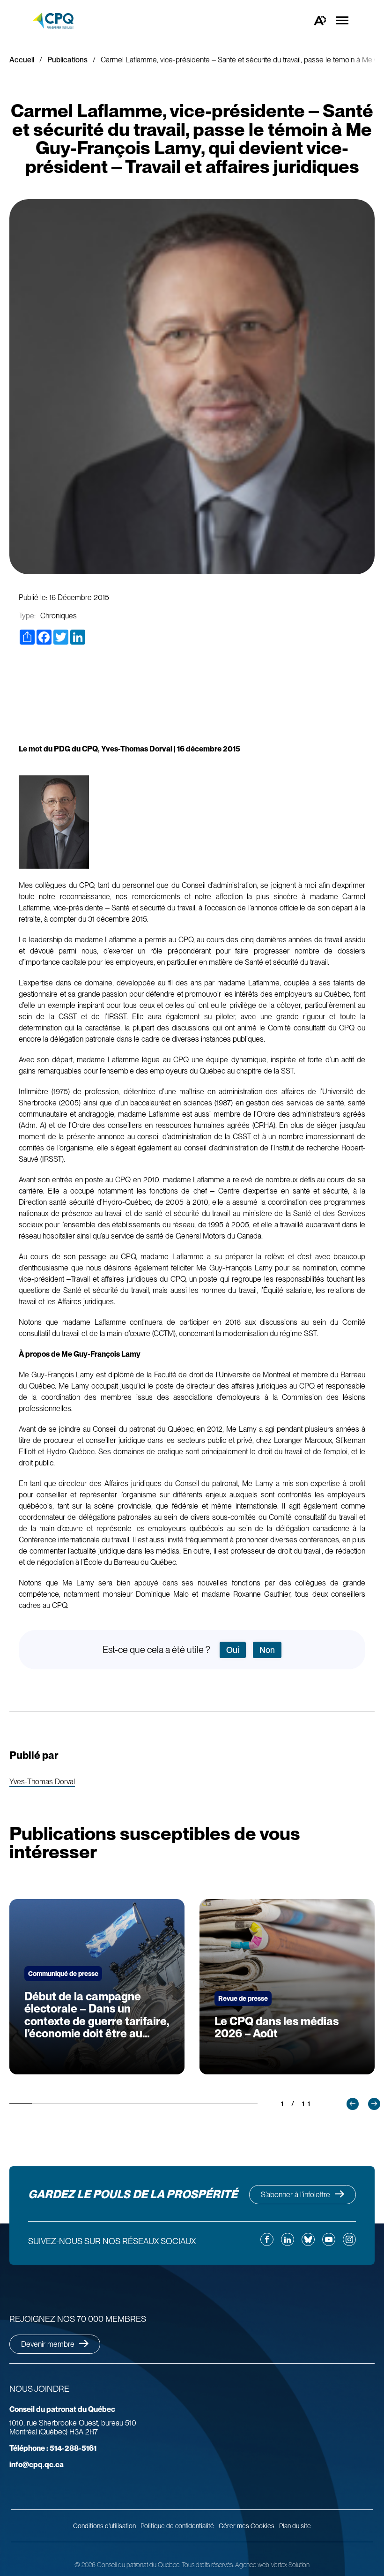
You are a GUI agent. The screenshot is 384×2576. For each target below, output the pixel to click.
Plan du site (295, 2526)
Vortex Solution (290, 2565)
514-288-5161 (53, 2448)
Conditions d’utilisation (104, 2526)
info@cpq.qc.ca (37, 2465)
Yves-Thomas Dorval (42, 1782)
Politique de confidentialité (177, 2526)
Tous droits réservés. (208, 2565)
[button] (353, 2104)
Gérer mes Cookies (247, 2526)
